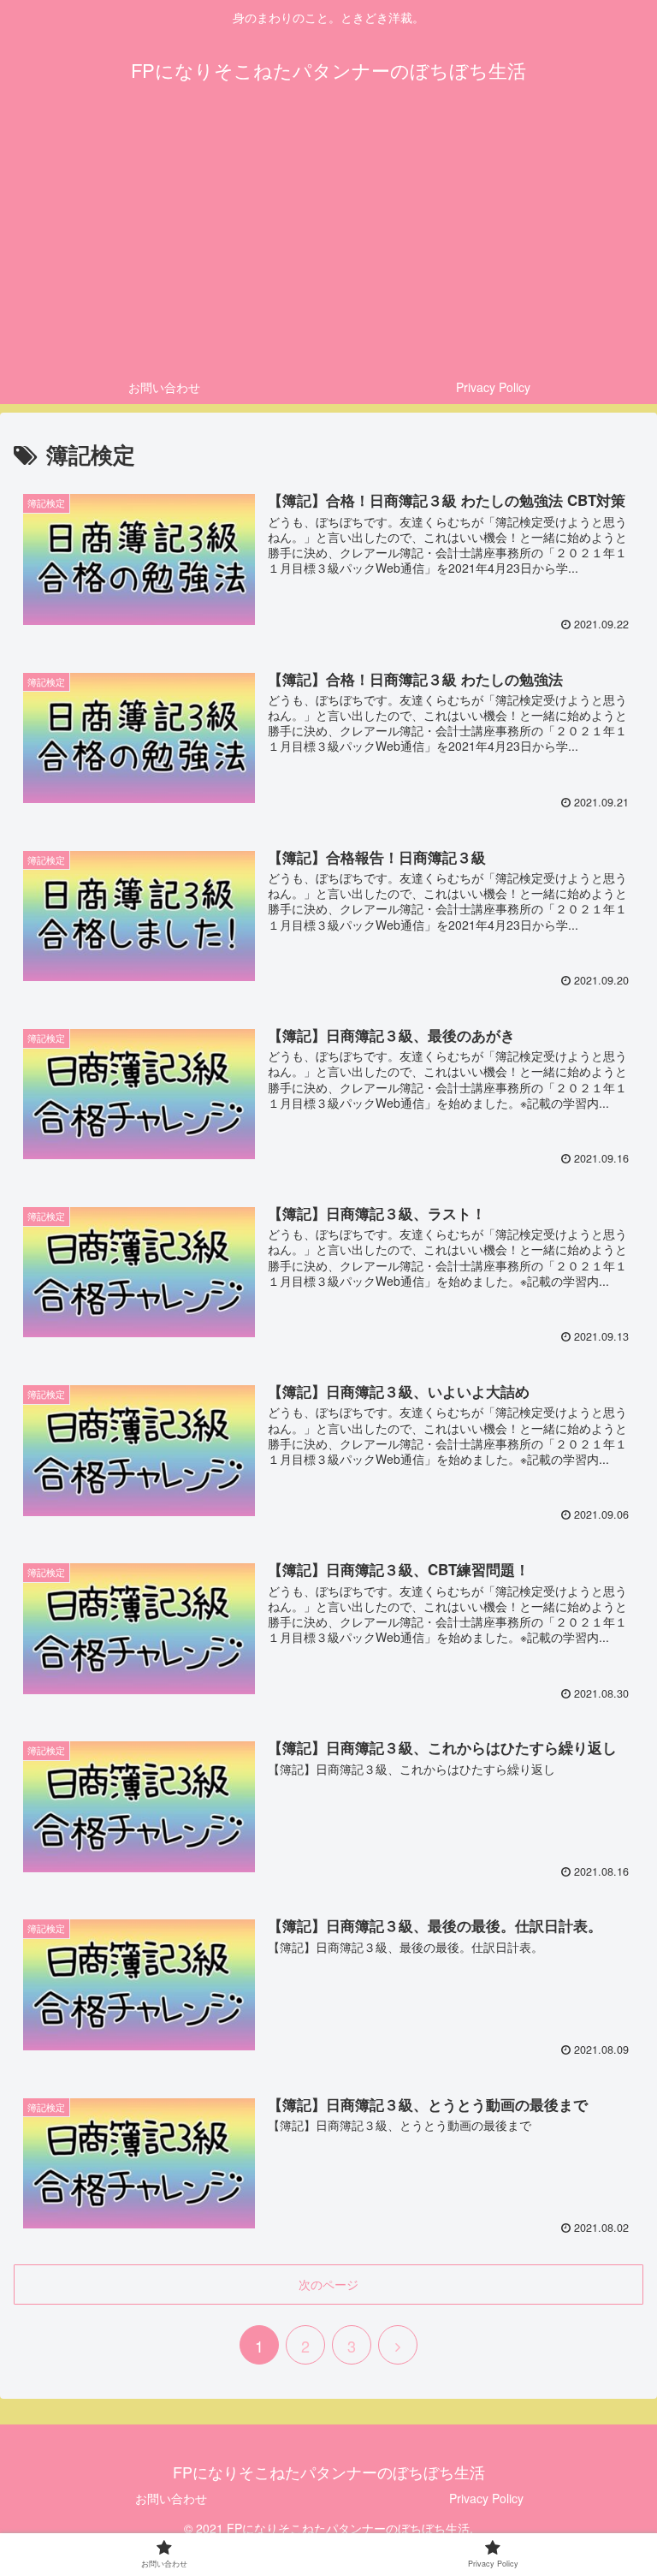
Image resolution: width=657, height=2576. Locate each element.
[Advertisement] (328, 241)
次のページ (328, 2284)
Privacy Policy (486, 2498)
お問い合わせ (171, 2498)
